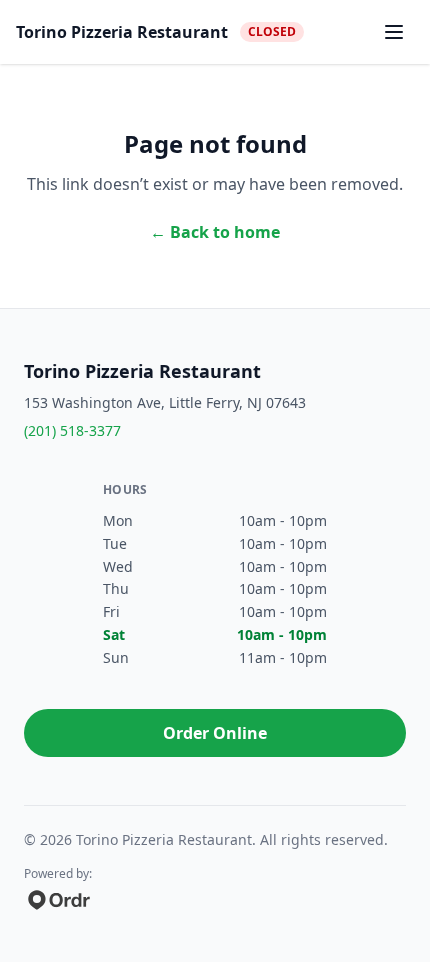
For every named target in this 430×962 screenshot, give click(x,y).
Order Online (215, 733)
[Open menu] (394, 32)
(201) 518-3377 (72, 430)
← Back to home (215, 232)
